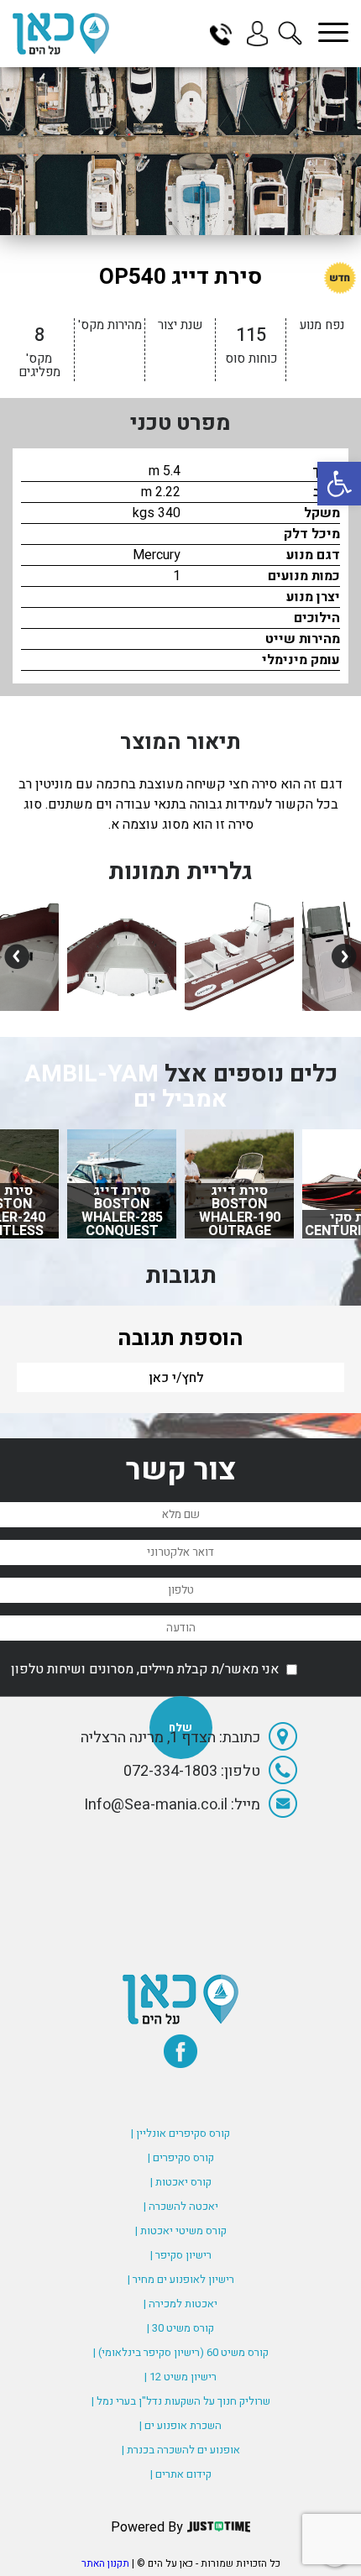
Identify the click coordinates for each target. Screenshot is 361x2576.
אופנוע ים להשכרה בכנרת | (181, 2450)
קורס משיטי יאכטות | (181, 2230)
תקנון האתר (105, 2563)
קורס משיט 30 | (180, 2328)
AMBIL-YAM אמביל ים (126, 1087)
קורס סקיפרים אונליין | (180, 2133)
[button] (339, 484)
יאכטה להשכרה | (181, 2206)
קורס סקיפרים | (181, 2157)
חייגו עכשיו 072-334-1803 (227, 34)
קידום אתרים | (181, 2474)
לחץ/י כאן (176, 1378)
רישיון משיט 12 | (180, 2377)
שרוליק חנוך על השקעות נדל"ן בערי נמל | (181, 2401)
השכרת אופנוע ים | (180, 2425)
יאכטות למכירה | (180, 2304)
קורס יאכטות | (181, 2182)
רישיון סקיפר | (181, 2255)
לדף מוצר (240, 1230)
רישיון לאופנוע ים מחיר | (181, 2279)
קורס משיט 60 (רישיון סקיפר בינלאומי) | (181, 2352)
